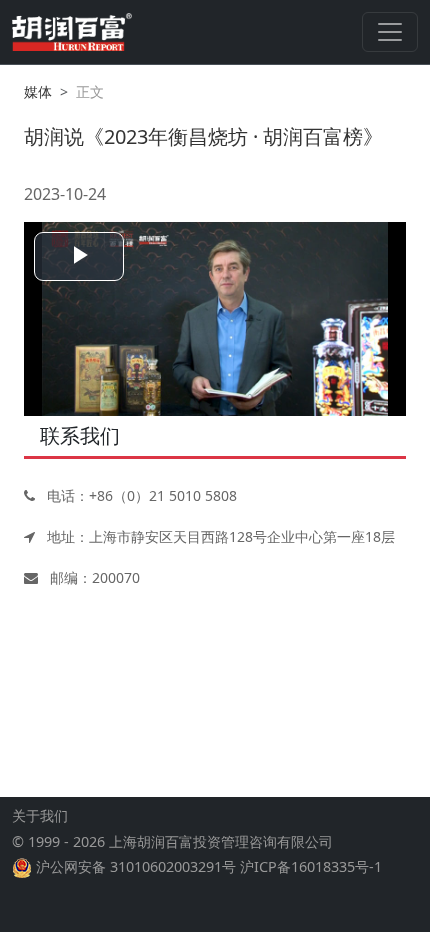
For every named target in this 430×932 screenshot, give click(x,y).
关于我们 (40, 815)
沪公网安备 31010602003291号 (136, 866)
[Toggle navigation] (390, 32)
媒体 (38, 91)
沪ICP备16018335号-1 (311, 866)
